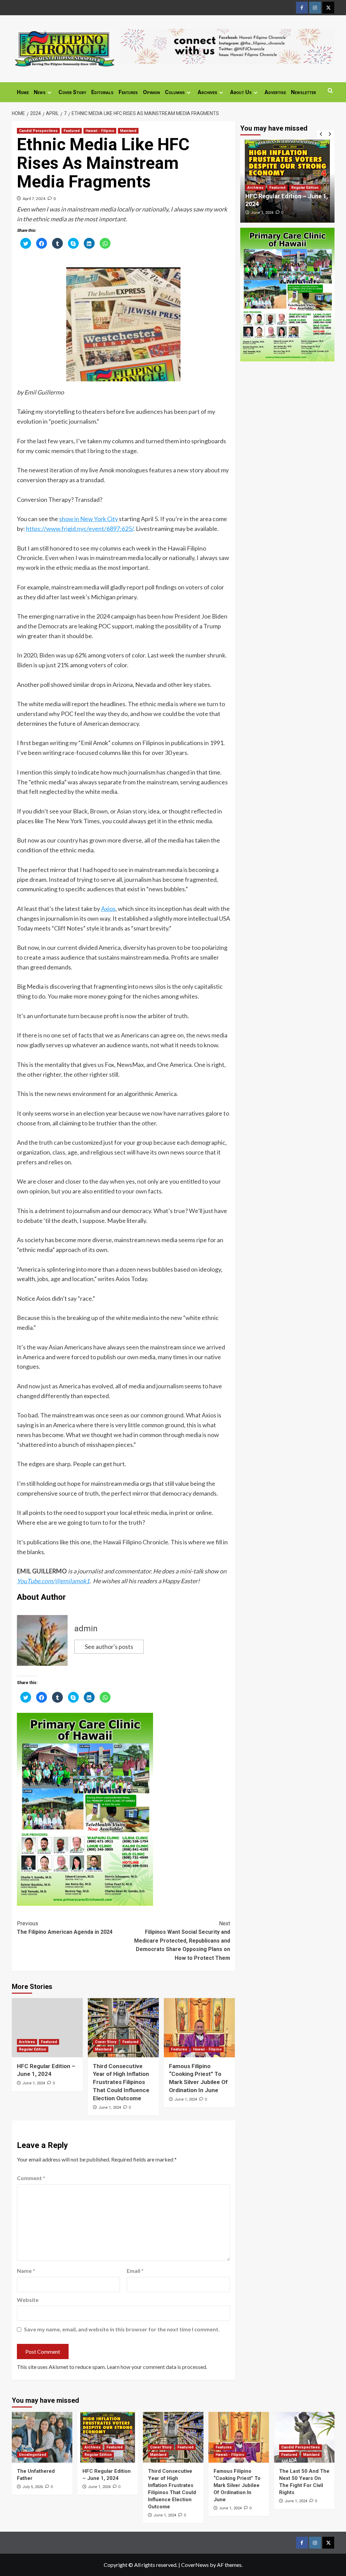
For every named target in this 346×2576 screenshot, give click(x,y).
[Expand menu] (50, 93)
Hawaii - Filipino (100, 131)
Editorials (102, 92)
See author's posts (109, 1647)
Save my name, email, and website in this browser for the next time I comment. (122, 2329)
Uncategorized (33, 2455)
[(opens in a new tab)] (47, 2028)
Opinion (151, 92)
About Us (241, 92)
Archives (207, 92)
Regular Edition (33, 2049)
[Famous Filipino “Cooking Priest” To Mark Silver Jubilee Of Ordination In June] (199, 2028)
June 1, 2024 (34, 2083)
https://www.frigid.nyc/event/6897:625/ (80, 529)
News (40, 92)
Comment (31, 2178)
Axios (108, 909)
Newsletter (303, 92)
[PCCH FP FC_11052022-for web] (85, 1808)
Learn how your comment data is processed (156, 2367)
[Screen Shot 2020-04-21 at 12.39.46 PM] (227, 46)
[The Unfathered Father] (42, 2437)
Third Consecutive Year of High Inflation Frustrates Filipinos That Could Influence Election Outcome (121, 2082)
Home (23, 92)
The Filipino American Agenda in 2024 (65, 1928)
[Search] (330, 91)
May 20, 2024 (273, 213)
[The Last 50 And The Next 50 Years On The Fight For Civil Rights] (304, 2437)
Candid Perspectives (38, 131)
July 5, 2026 (33, 2487)
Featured (72, 131)
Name (26, 2271)
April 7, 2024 (34, 198)
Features (128, 92)
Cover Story (72, 92)
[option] (298, 181)
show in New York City (89, 519)
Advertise (275, 92)
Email (135, 2271)
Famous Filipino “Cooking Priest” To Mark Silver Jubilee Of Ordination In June (237, 2485)
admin (86, 1629)
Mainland (128, 131)
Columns (175, 92)
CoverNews (195, 2565)
